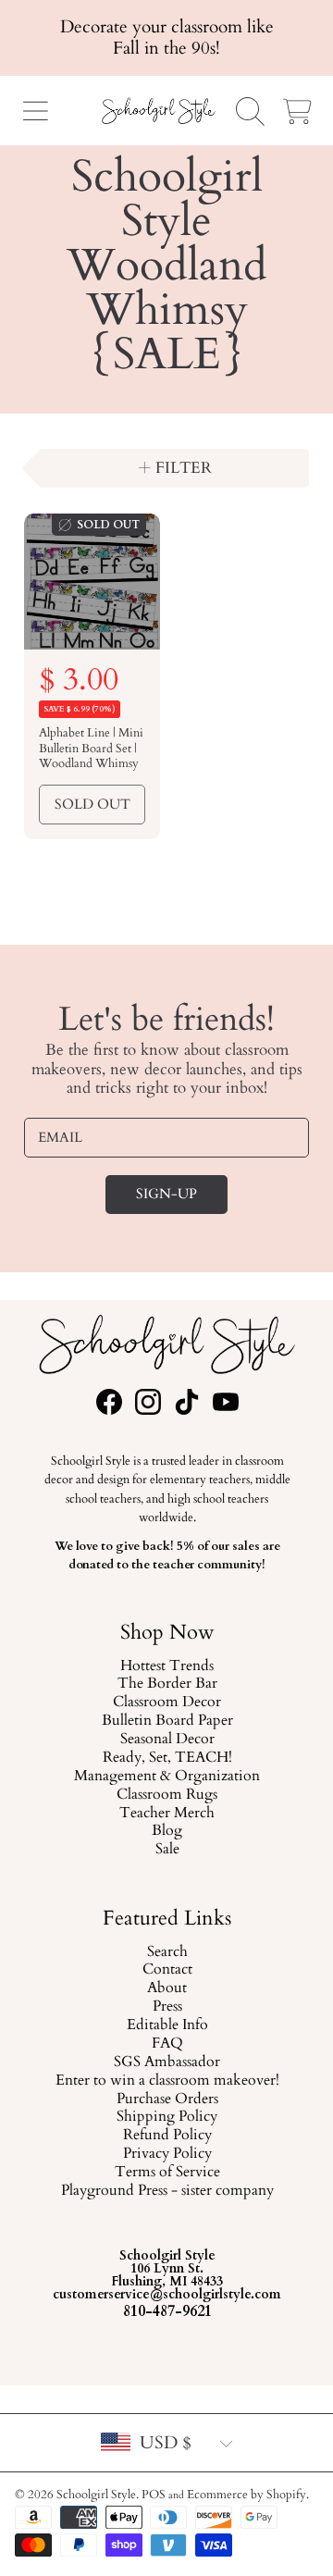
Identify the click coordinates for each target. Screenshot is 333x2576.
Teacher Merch (167, 1814)
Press (166, 2007)
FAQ (166, 2044)
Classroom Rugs (167, 1795)
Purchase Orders (166, 2099)
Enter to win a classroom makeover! (166, 2080)
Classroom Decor (167, 1703)
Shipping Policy (167, 2117)
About (167, 1988)
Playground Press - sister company (166, 2191)
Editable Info (166, 2025)
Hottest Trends (167, 1666)
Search (166, 1951)
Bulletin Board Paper (166, 1722)
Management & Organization (167, 1777)
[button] (35, 111)
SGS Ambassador (167, 2062)
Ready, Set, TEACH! (166, 1758)
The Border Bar (166, 1685)
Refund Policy (166, 2136)
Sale (166, 1851)
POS (154, 2495)
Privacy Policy (166, 2154)
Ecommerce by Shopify (247, 2495)
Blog (167, 1832)
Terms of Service (166, 2173)
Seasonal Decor (166, 1740)
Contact (166, 1970)
